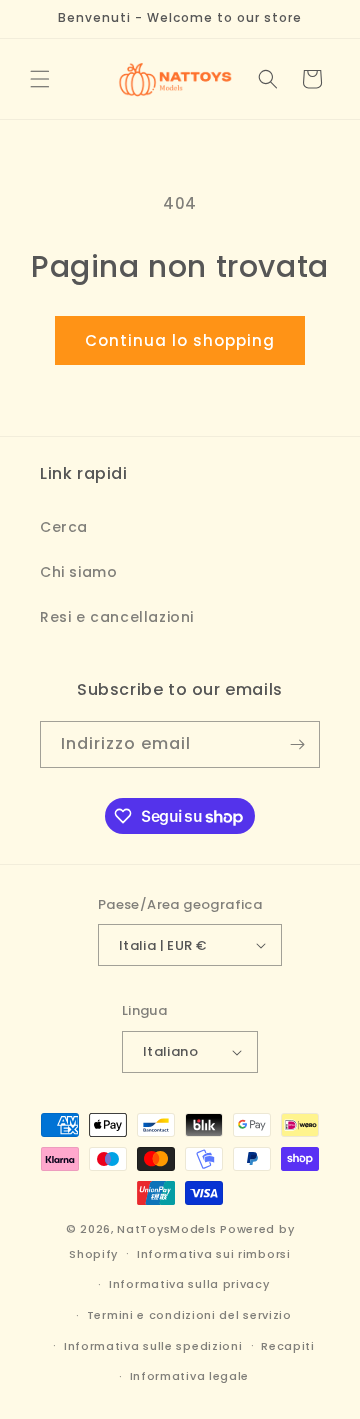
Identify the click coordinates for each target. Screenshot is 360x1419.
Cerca (64, 527)
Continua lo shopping (180, 340)
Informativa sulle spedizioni (153, 1346)
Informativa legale (190, 1376)
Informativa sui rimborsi (214, 1254)
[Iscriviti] (297, 744)
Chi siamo (78, 572)
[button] (40, 79)
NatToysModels (166, 1229)
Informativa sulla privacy (189, 1284)
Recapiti (288, 1346)
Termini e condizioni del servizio (189, 1315)
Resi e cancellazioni (117, 617)
